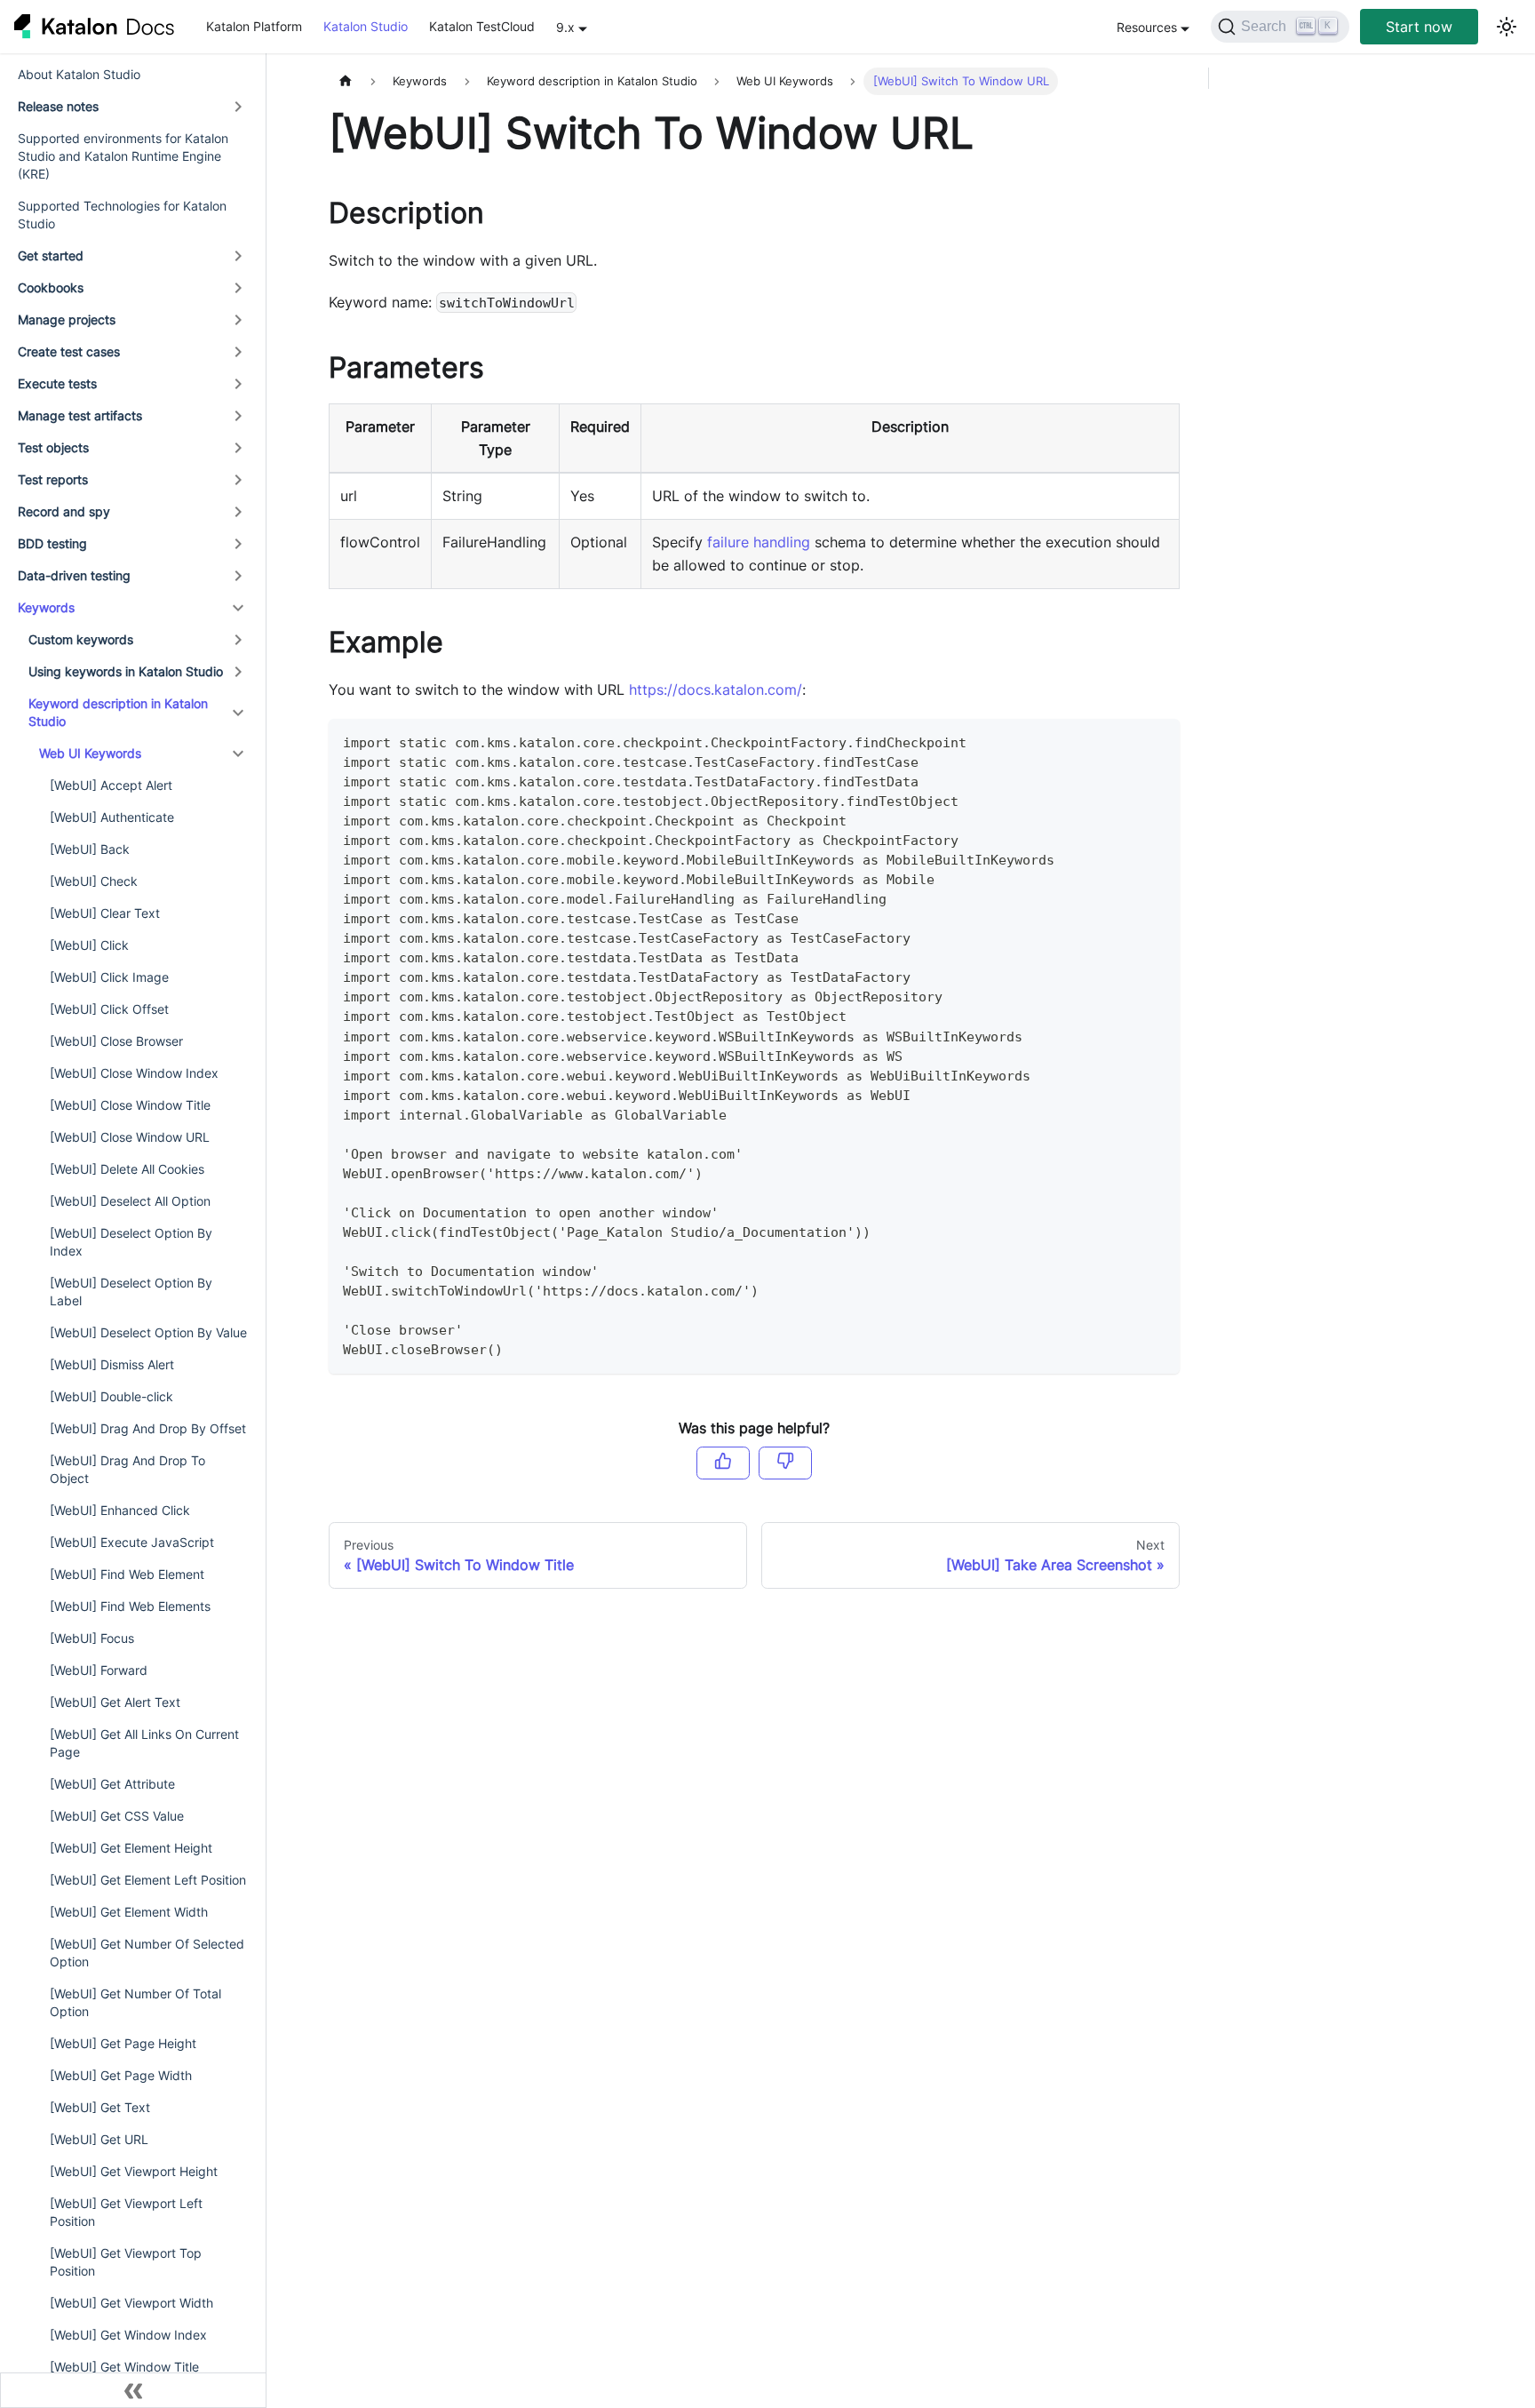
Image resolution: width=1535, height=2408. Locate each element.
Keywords (46, 607)
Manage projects (67, 319)
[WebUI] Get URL (99, 2139)
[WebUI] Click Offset (109, 1009)
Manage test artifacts (80, 415)
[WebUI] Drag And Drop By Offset (148, 1428)
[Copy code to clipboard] (1158, 741)
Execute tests (57, 383)
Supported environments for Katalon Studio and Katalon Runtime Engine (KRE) (123, 156)
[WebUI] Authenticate (112, 817)
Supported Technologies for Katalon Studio (122, 215)
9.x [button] (565, 27)
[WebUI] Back (90, 849)
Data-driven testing (74, 575)
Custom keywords (81, 639)
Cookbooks (51, 287)
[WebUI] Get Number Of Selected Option (147, 1953)
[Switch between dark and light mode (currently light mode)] (1507, 27)
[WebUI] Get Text (100, 2107)
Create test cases (69, 351)
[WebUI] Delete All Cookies (127, 1169)
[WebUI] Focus (92, 1638)
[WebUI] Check (94, 881)
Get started (51, 255)
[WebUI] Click (89, 945)
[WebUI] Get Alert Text (115, 1702)
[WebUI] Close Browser (116, 1041)
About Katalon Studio (79, 74)
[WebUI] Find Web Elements (130, 1606)
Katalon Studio (366, 26)
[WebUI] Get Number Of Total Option (135, 2002)
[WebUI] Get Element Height (131, 1848)
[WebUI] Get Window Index (128, 2335)
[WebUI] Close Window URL (130, 1137)
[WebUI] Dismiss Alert (112, 1364)
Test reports (53, 479)
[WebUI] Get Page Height (123, 2043)
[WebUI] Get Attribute (112, 1784)
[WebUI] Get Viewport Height (134, 2171)
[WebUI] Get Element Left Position (148, 1880)
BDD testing (52, 543)
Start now (1419, 27)
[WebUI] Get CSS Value (117, 1816)
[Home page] (346, 81)
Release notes (58, 106)
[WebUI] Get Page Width (121, 2075)
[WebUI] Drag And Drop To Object (127, 1469)
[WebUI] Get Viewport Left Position (126, 2212)
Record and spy (64, 511)
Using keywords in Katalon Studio (126, 671)
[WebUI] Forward (99, 1670)
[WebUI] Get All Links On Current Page (144, 1743)
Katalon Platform (254, 26)
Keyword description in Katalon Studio (118, 712)
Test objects (53, 447)
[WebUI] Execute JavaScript (132, 1542)
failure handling (759, 542)
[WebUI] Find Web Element (127, 1574)
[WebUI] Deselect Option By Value (148, 1332)
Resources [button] (1147, 27)
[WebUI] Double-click (111, 1396)
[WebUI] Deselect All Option (130, 1201)
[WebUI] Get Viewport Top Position (126, 2262)
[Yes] (723, 1463)
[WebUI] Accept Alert (111, 785)
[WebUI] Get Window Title (124, 2367)
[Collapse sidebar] (133, 2390)
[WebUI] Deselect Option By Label (131, 1292)
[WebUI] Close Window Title (130, 1105)
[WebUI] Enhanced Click (120, 1510)
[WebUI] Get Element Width (129, 1912)
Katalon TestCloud (482, 26)
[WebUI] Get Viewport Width (131, 2303)
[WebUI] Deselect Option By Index (131, 1242)
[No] (785, 1463)
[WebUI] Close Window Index (134, 1073)
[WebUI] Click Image (109, 977)
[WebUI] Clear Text (105, 913)
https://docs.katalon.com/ (716, 690)
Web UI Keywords (90, 753)
